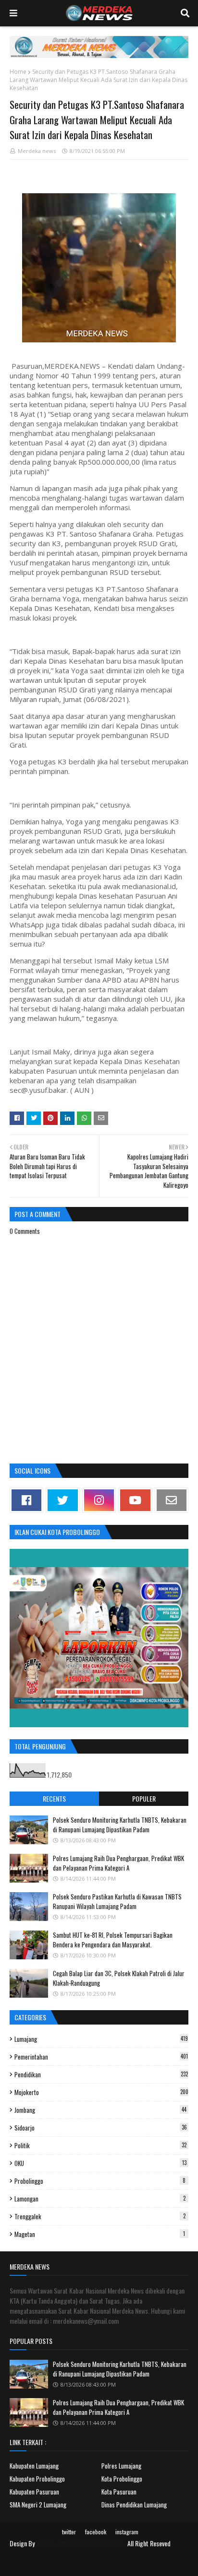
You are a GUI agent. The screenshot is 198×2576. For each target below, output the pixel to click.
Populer (144, 1798)
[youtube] (135, 1500)
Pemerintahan (101, 2057)
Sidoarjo (101, 2128)
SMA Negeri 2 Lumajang (38, 2505)
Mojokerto (101, 2092)
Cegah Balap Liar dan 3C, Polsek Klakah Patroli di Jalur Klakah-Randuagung (119, 1978)
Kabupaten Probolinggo (37, 2479)
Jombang (100, 2110)
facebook (96, 2532)
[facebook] (26, 1500)
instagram (127, 2532)
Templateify (111, 2563)
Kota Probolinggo (122, 2479)
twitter (69, 2532)
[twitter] (62, 1500)
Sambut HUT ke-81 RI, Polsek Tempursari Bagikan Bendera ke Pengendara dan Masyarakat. (113, 1940)
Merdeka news (37, 151)
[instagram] (99, 1500)
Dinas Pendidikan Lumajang (134, 2505)
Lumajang (101, 2039)
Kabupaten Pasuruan (34, 2492)
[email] (172, 1500)
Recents (54, 1798)
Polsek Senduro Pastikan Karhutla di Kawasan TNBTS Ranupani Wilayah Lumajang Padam (117, 1901)
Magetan (100, 2234)
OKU (100, 2163)
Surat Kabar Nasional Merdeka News (81, 2543)
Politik (100, 2145)
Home (18, 72)
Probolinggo (100, 2181)
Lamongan (100, 2199)
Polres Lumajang (121, 2466)
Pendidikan (101, 2074)
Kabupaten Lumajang (34, 2466)
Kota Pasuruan (119, 2492)
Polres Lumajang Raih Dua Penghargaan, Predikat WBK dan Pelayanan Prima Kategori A (118, 1863)
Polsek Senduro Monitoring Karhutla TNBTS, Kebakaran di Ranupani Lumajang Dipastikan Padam (120, 1825)
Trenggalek (100, 2216)
